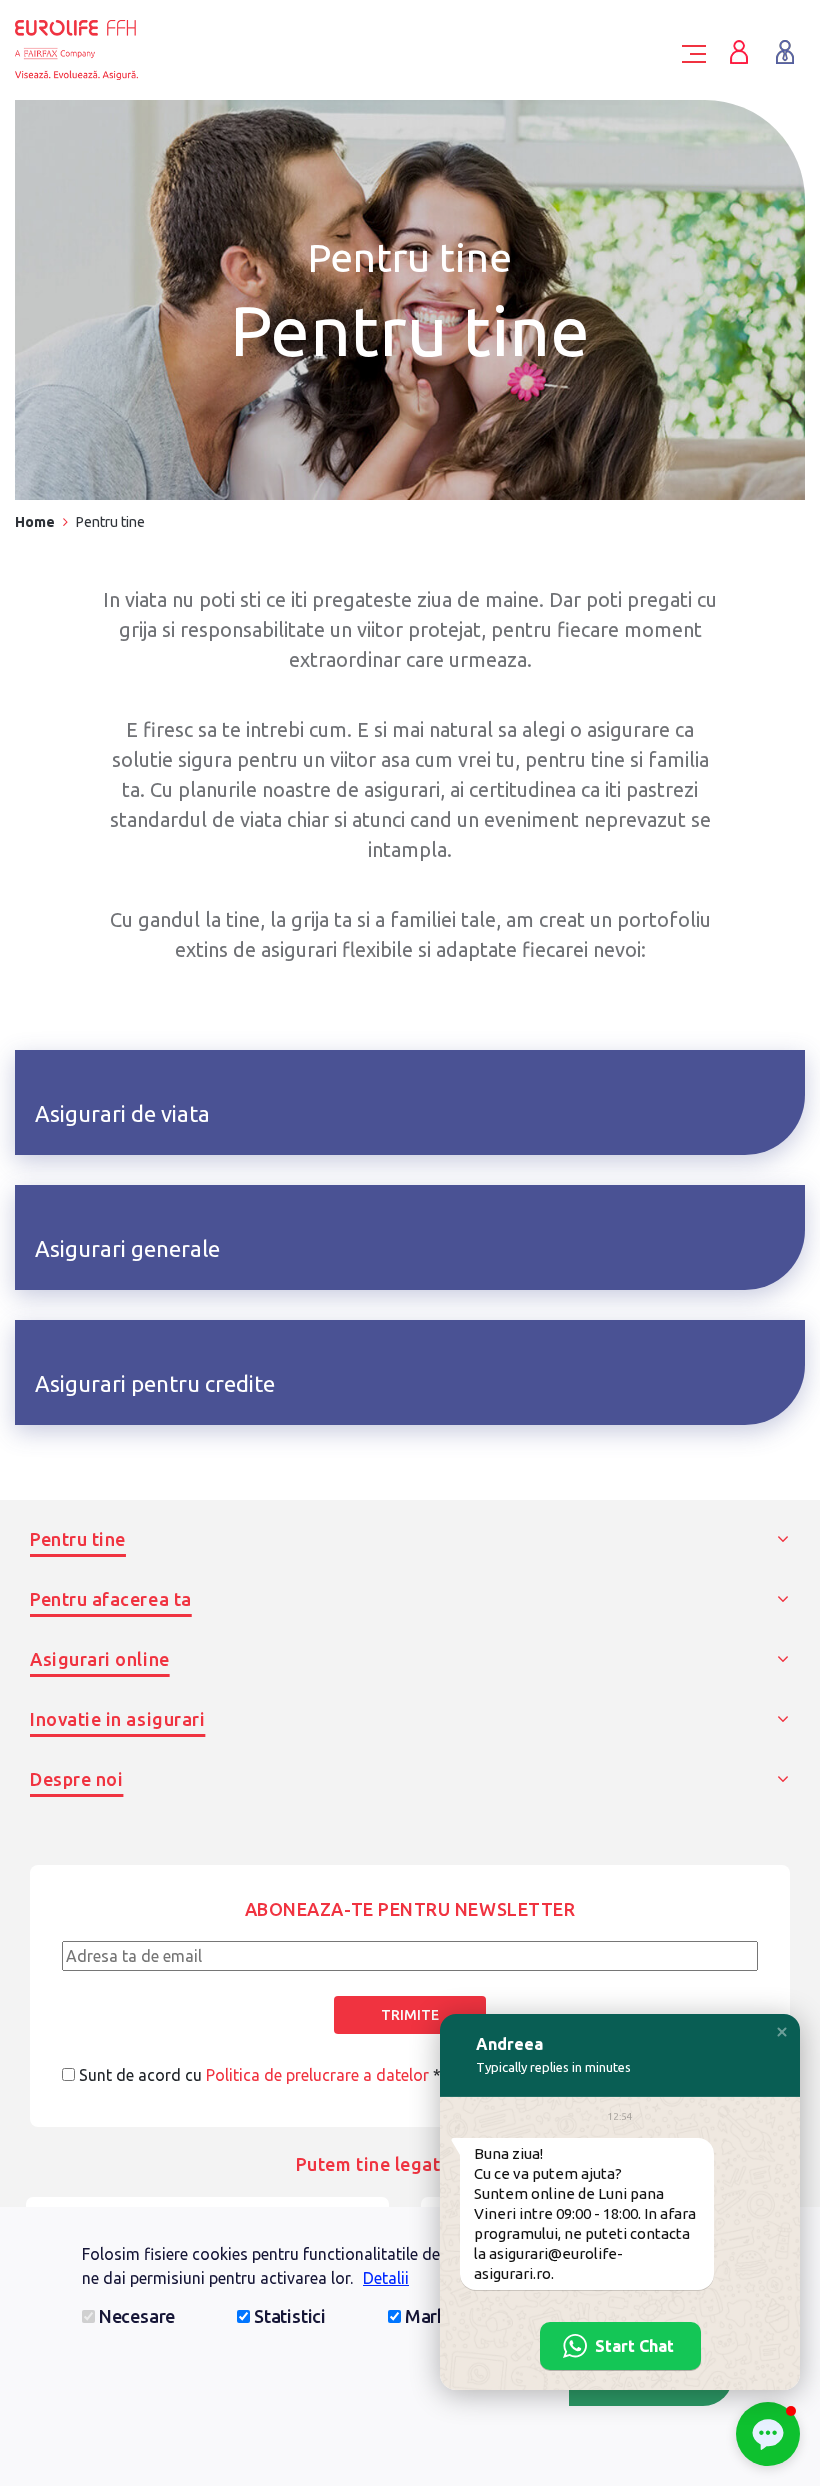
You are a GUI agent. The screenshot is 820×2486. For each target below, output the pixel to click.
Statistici (290, 2316)
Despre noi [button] (76, 1779)
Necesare (137, 2316)
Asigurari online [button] (100, 1659)
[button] (782, 2032)
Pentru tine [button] (78, 1539)
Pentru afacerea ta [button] (111, 1599)
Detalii (386, 2278)
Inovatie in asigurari (117, 1719)
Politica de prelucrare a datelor (317, 2075)
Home (35, 522)
